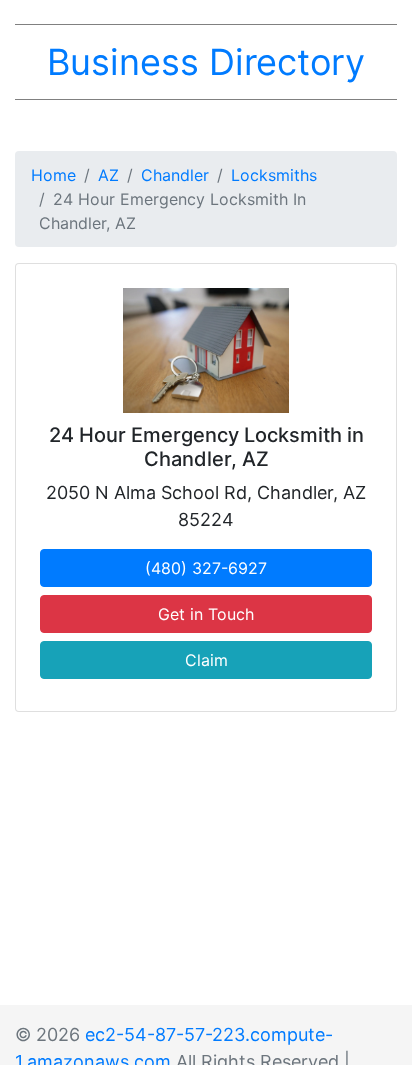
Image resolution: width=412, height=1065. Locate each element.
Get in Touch (206, 614)
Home (53, 175)
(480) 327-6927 (206, 568)
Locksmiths (274, 175)
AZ (108, 175)
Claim (206, 660)
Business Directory (206, 62)
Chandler (175, 175)
